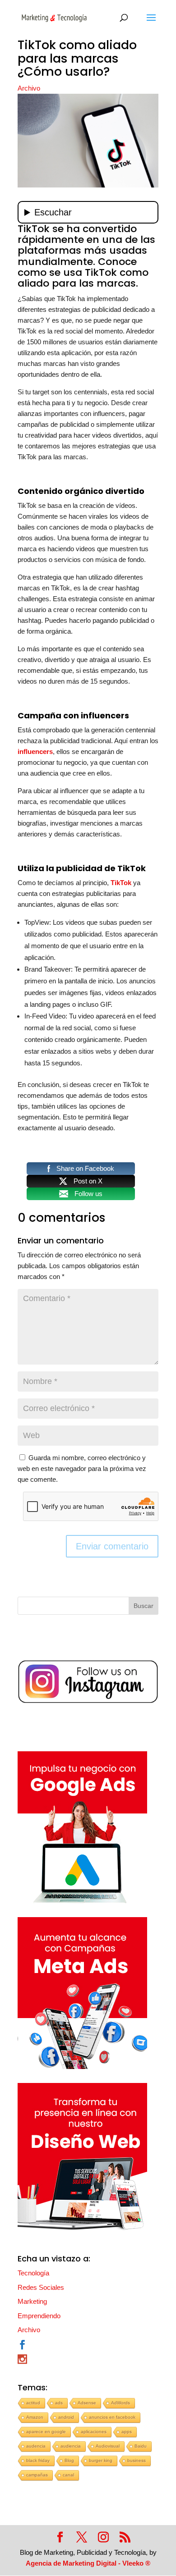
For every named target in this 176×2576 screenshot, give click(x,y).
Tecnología (33, 2273)
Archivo (29, 88)
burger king (101, 2460)
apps (127, 2432)
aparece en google (46, 2432)
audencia (36, 2446)
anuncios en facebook (112, 2417)
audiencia (71, 2446)
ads (59, 2403)
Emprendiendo (39, 2316)
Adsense (87, 2403)
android (66, 2417)
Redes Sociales (41, 2287)
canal (68, 2475)
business (137, 2460)
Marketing (32, 2301)
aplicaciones (94, 2432)
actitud (33, 2403)
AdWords (120, 2403)
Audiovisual (108, 2446)
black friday (38, 2460)
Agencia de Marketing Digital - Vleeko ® (88, 2563)
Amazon (35, 2417)
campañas (37, 2475)
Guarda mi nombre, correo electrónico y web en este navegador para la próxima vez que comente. (82, 1468)
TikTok (121, 883)
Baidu (141, 2446)
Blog (69, 2460)
